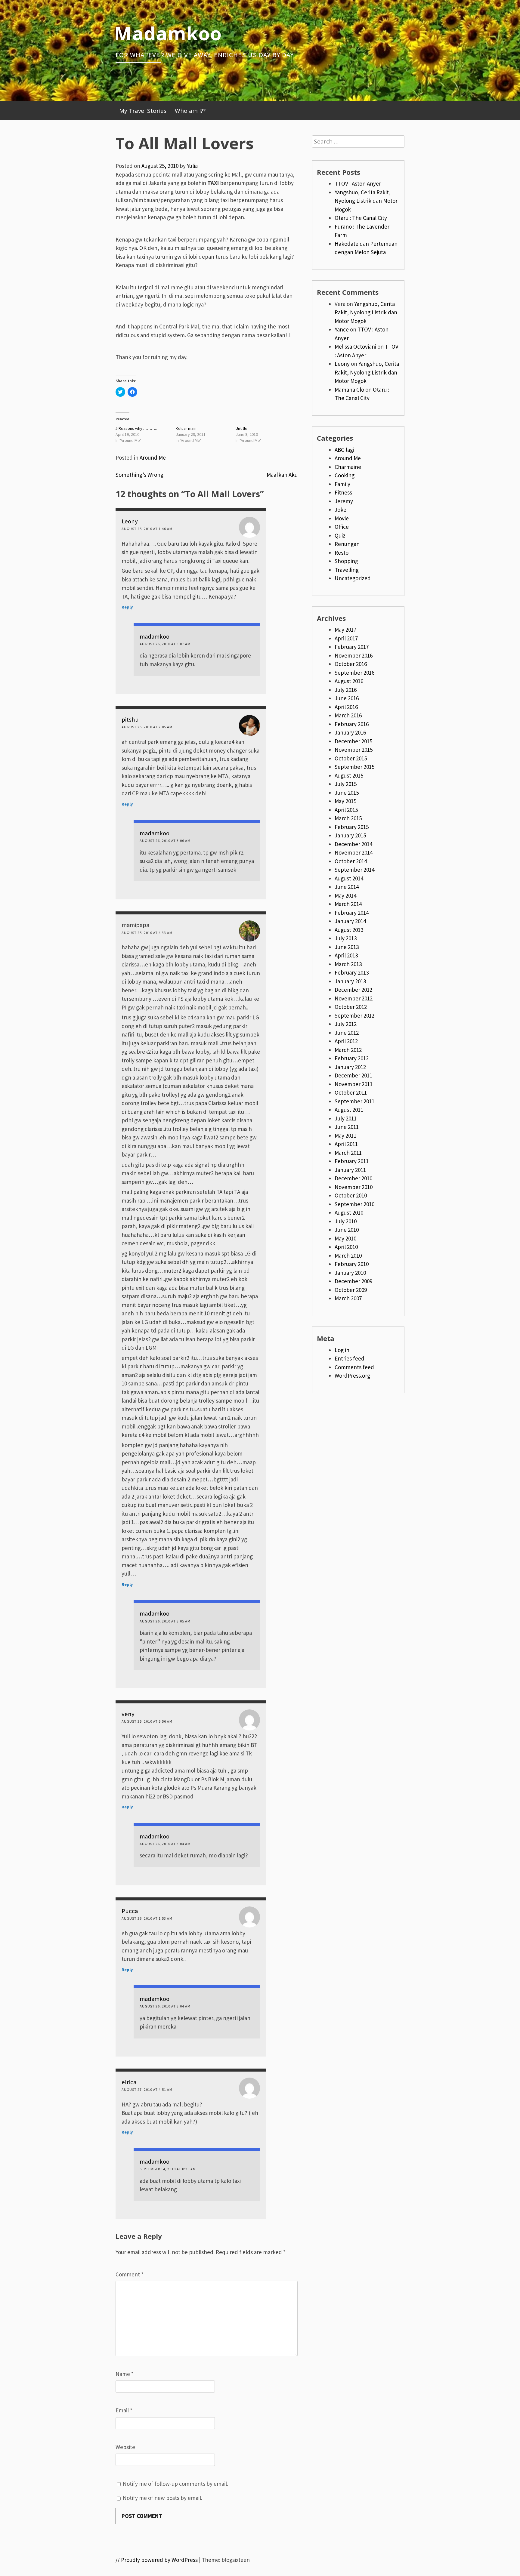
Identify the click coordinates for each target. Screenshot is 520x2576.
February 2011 (352, 1161)
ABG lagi (344, 450)
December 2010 (353, 1178)
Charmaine (348, 467)
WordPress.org (352, 1376)
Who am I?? (190, 111)
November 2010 (354, 1187)
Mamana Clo (349, 390)
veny (128, 1714)
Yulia (192, 166)
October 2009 (351, 1290)
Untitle (241, 428)
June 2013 (347, 947)
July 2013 (346, 938)
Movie (342, 518)
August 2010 (349, 1213)
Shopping (346, 561)
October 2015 (351, 758)
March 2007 (348, 1298)
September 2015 (354, 767)
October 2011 (351, 1092)
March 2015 (348, 818)
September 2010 (354, 1204)
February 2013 (352, 972)
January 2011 (350, 1170)
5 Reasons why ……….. (136, 428)
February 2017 (352, 647)
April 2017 (346, 638)
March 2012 (348, 1050)
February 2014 (352, 913)
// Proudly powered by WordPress (157, 2560)
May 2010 (345, 1238)
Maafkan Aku (282, 475)
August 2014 (349, 878)
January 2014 (350, 921)
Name (125, 2374)
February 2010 (352, 1264)
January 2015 (350, 835)
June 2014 (347, 887)
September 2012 (354, 1015)
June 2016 (347, 698)
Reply (127, 607)
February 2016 (352, 724)
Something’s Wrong (139, 475)
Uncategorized (353, 578)
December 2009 (353, 1281)
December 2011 (353, 1075)
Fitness (343, 492)
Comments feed (354, 1367)
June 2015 (347, 793)
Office (342, 527)
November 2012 (354, 998)
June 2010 (347, 1230)
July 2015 (346, 784)
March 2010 (348, 1256)
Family (342, 484)
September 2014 (354, 870)
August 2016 (349, 681)
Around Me (153, 458)
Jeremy (344, 501)
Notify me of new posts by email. (162, 2498)
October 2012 (351, 1007)
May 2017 (345, 630)
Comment (130, 2274)
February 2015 (352, 827)
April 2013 (346, 955)
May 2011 (345, 1135)
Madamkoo (168, 33)
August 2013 (349, 930)
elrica (129, 2082)
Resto (342, 553)
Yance (342, 329)
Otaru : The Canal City (361, 218)
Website (125, 2447)
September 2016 (354, 673)
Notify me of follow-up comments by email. (175, 2484)
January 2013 (350, 981)
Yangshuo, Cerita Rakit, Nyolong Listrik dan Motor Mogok (366, 201)
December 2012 (353, 990)
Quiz (340, 535)
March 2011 (348, 1153)
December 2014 (353, 844)
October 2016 (351, 664)
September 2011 (354, 1101)
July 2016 (346, 690)
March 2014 (348, 904)
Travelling (347, 570)
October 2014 (351, 861)
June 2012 (347, 1033)
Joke (340, 510)
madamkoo (155, 636)
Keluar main (186, 428)
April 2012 (346, 1041)
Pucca (130, 1911)
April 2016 (346, 707)
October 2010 (351, 1195)
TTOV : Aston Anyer (358, 183)
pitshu (130, 719)
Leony (130, 521)
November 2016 (354, 655)
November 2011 (354, 1084)
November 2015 (354, 750)
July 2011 (346, 1118)
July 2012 (346, 1024)
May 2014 (345, 895)
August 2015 (349, 775)
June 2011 (347, 1127)
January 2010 (350, 1273)
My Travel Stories (143, 111)
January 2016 (350, 732)
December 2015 (353, 741)
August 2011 (349, 1110)
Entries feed (350, 1358)
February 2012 (352, 1058)
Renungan (347, 544)
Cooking (345, 475)
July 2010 (346, 1221)
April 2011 (346, 1144)
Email (124, 2410)
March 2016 (348, 715)
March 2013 (348, 964)
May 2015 (345, 801)
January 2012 (350, 1067)
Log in (342, 1350)
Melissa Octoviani (355, 347)
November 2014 (354, 852)
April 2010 (346, 1247)
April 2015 (346, 810)
